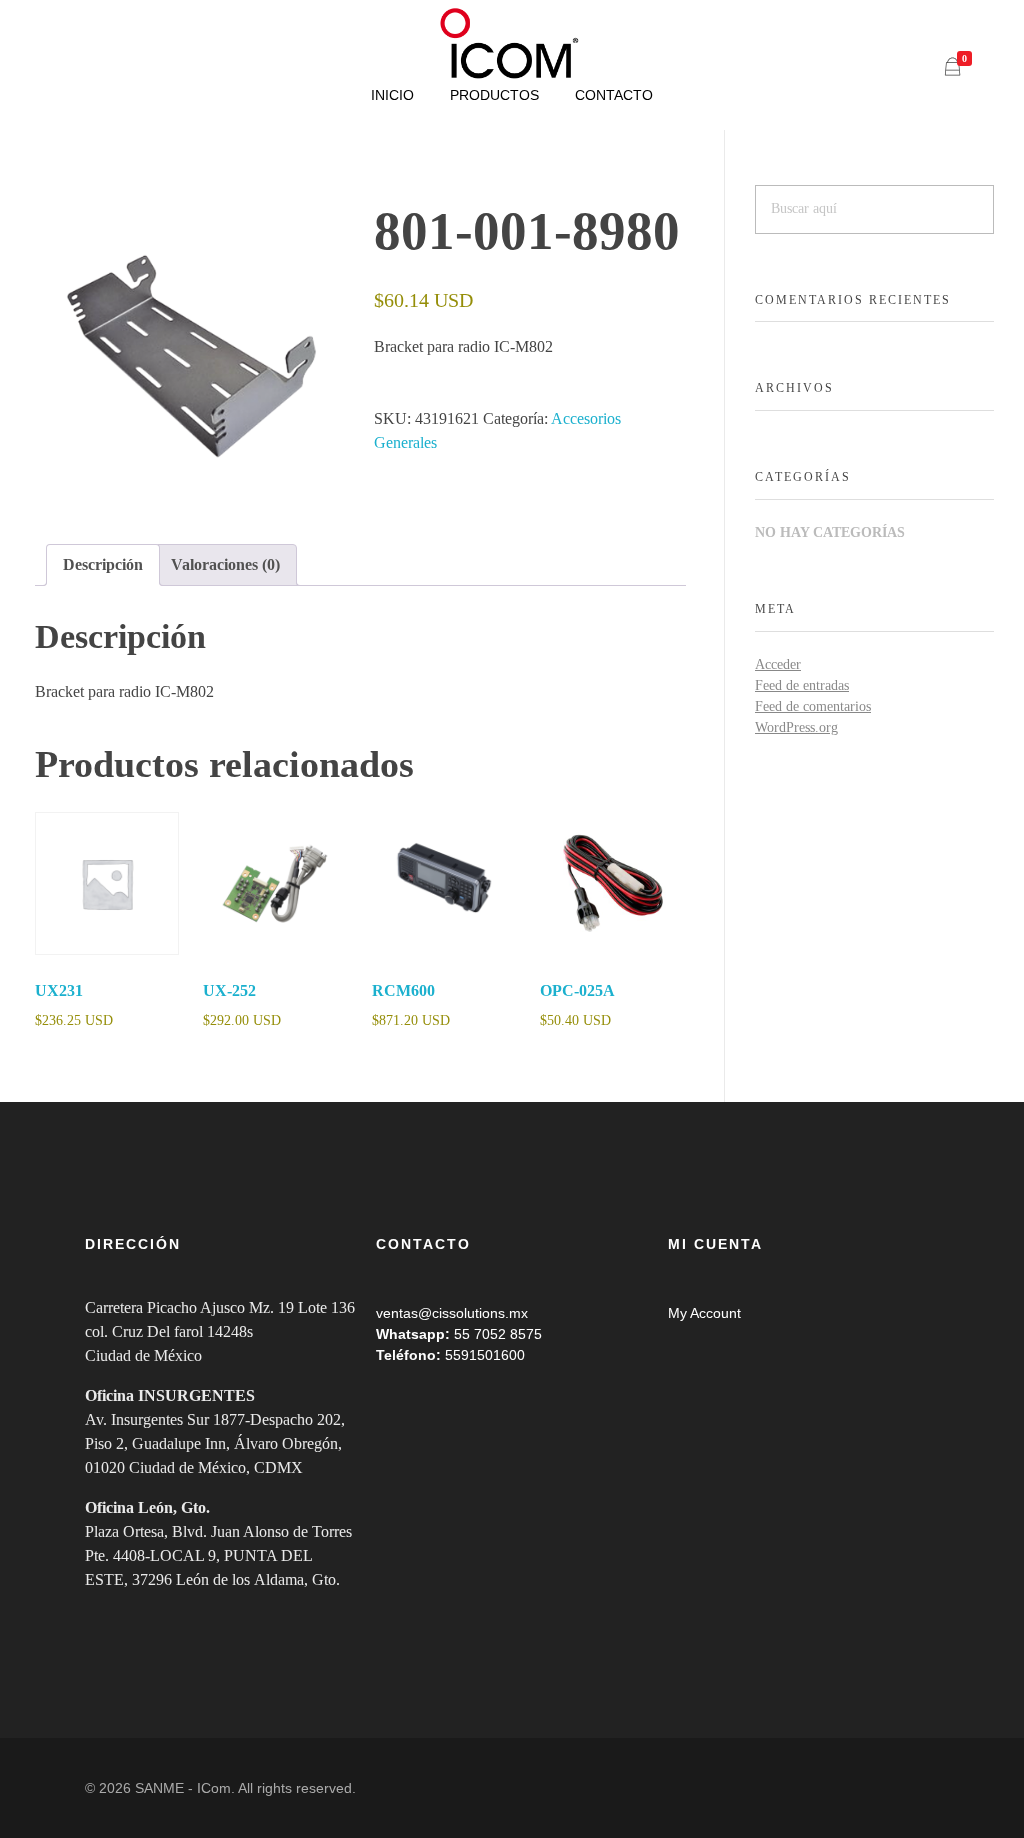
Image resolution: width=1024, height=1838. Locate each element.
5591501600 (485, 1355)
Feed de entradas (802, 685)
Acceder (778, 664)
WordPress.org (796, 727)
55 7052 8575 (498, 1334)
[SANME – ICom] (512, 44)
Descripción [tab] (103, 564)
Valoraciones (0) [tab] (225, 564)
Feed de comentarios (813, 706)
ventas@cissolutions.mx (452, 1313)
